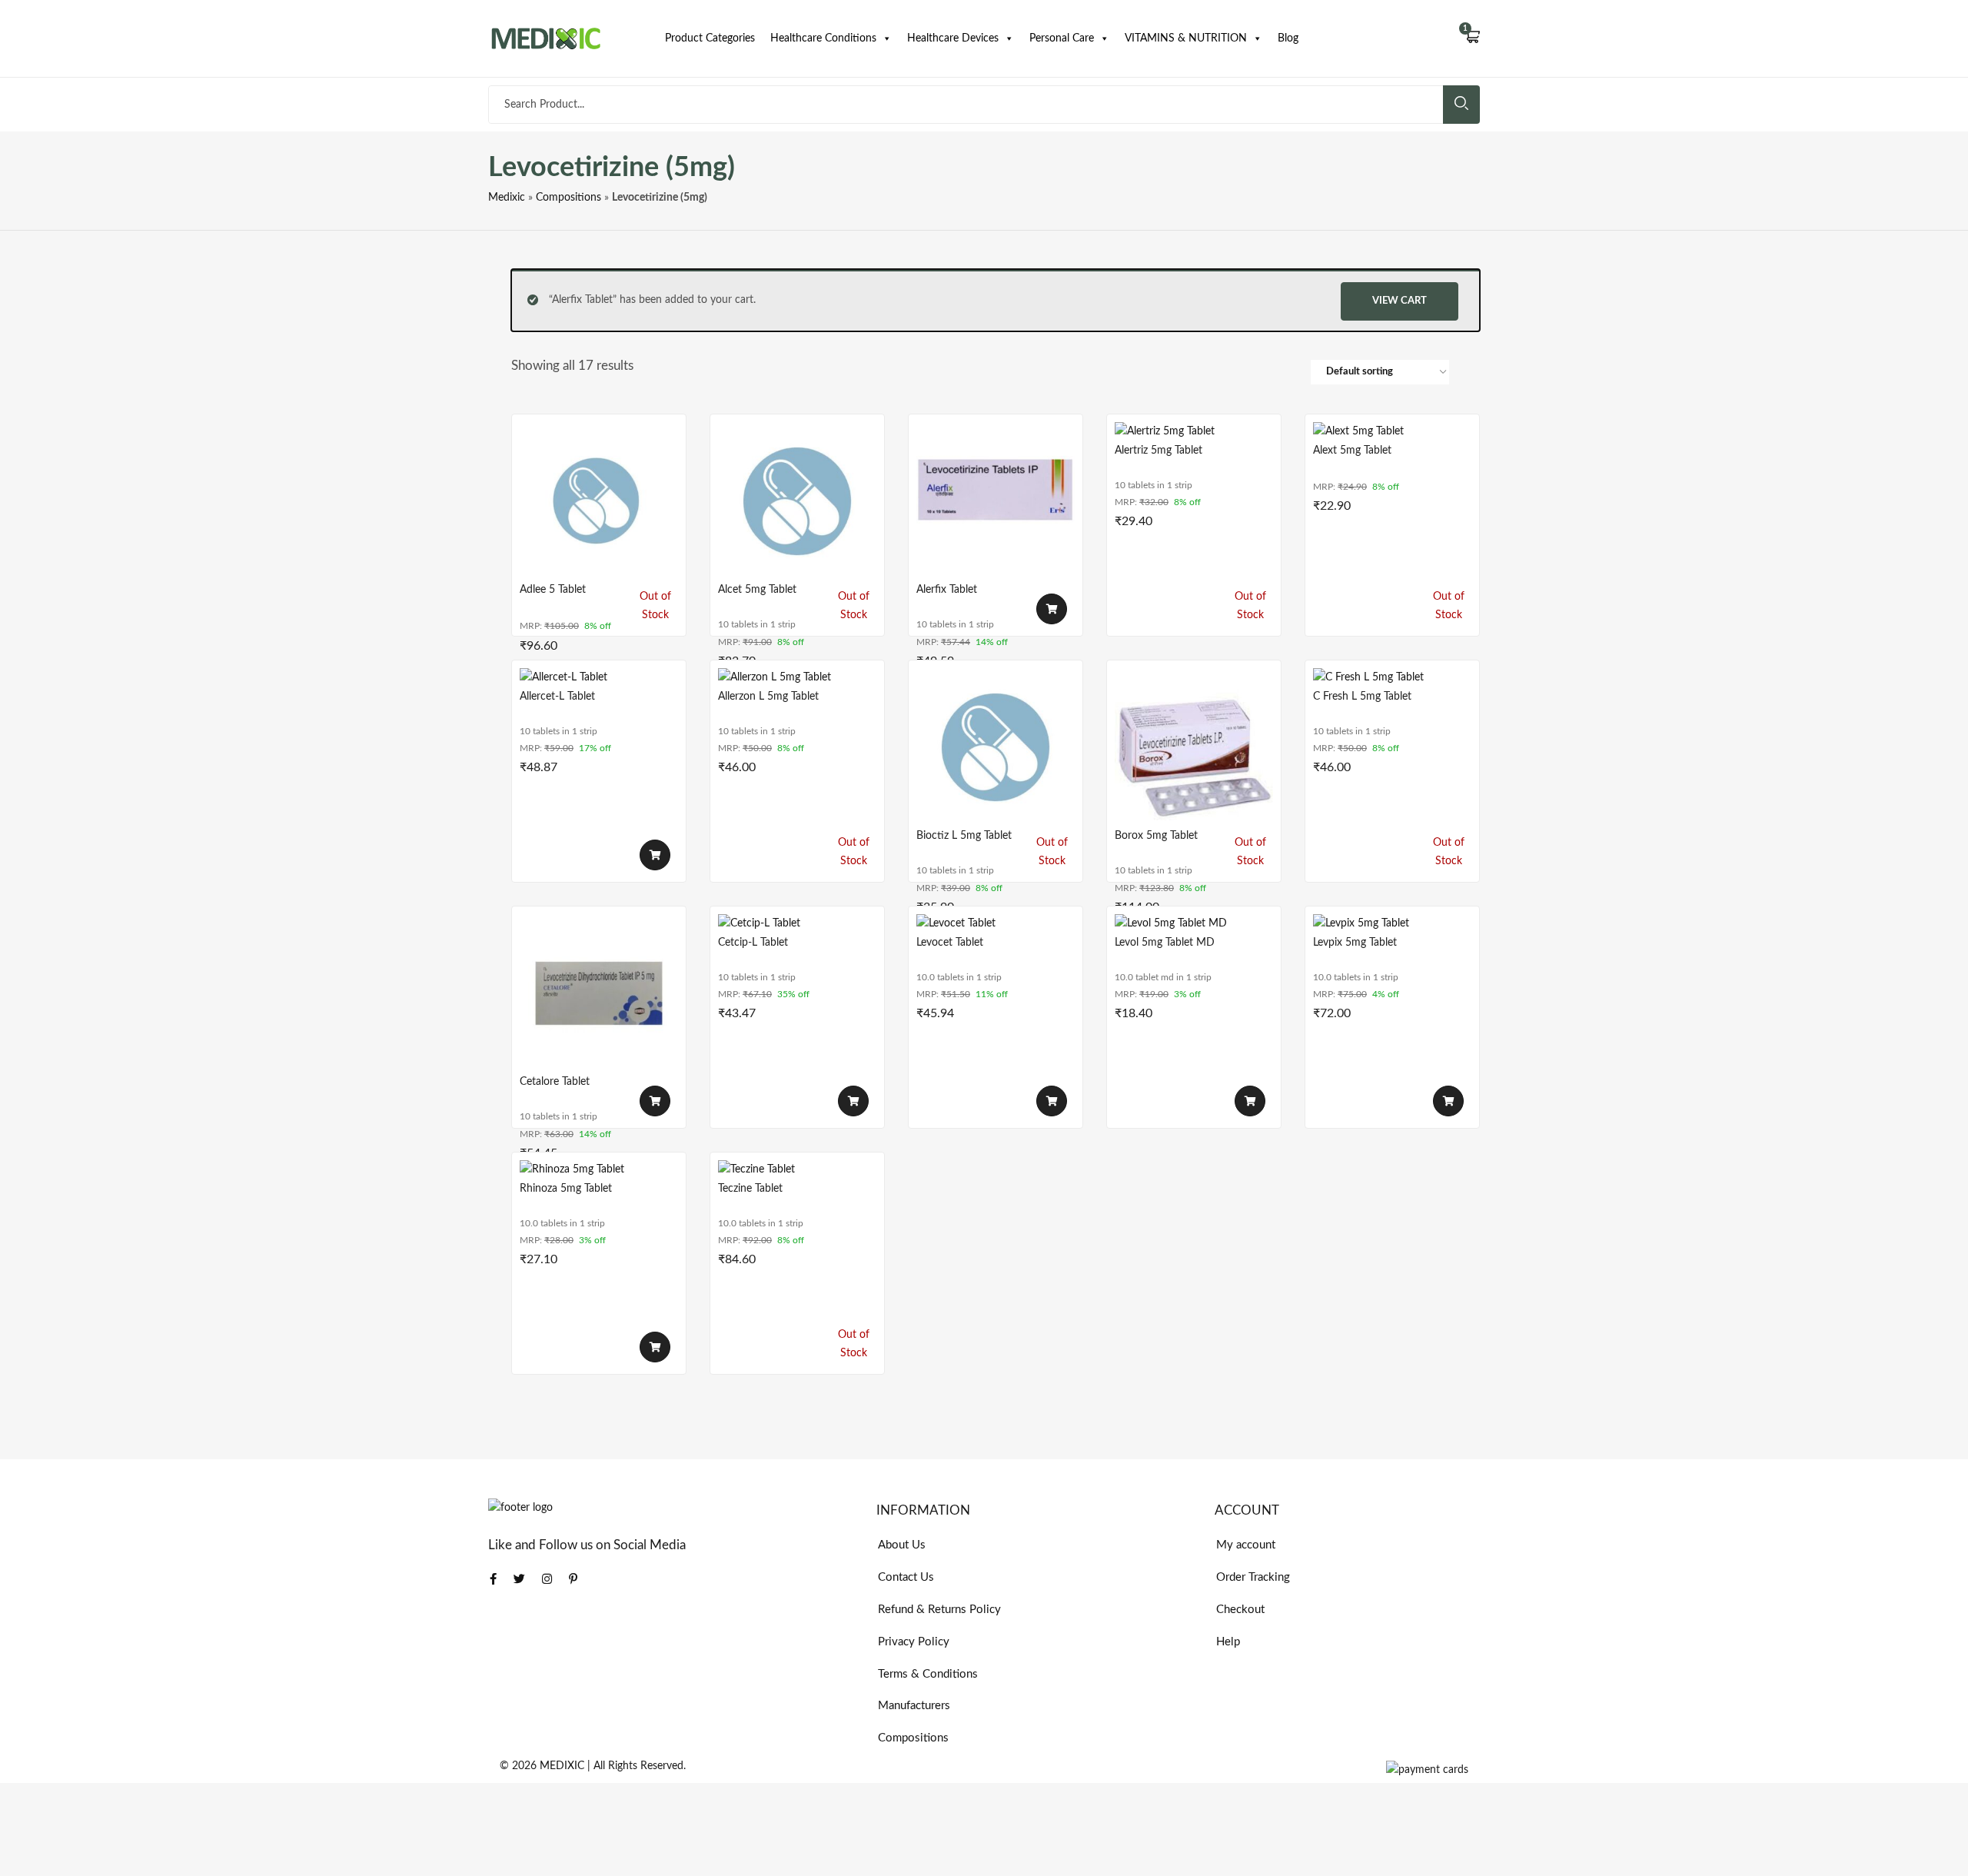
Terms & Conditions (928, 1674)
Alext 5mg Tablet (1352, 451)
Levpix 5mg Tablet (1355, 943)
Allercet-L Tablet (557, 697)
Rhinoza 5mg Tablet (566, 1189)
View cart (1400, 301)
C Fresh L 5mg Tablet (1362, 697)
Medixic (507, 198)
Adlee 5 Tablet (553, 590)
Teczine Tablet (750, 1189)
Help (1228, 1642)
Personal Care (1062, 38)
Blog (1288, 38)
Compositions (568, 198)
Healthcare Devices (953, 38)
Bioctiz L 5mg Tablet (964, 836)
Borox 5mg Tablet (1156, 836)
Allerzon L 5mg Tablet (768, 697)
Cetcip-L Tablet (753, 943)
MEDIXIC (562, 1766)
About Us (902, 1545)
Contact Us (906, 1577)
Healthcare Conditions (823, 38)
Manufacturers (914, 1706)
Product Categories (710, 38)
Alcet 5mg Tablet (757, 590)
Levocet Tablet (950, 943)
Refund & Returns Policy (939, 1610)
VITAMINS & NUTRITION (1186, 38)
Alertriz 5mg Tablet (1159, 451)
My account (1246, 1545)
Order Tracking (1253, 1577)
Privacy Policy (914, 1642)
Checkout (1240, 1610)
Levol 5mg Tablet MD (1165, 943)
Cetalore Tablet (555, 1082)
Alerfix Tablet (947, 590)
